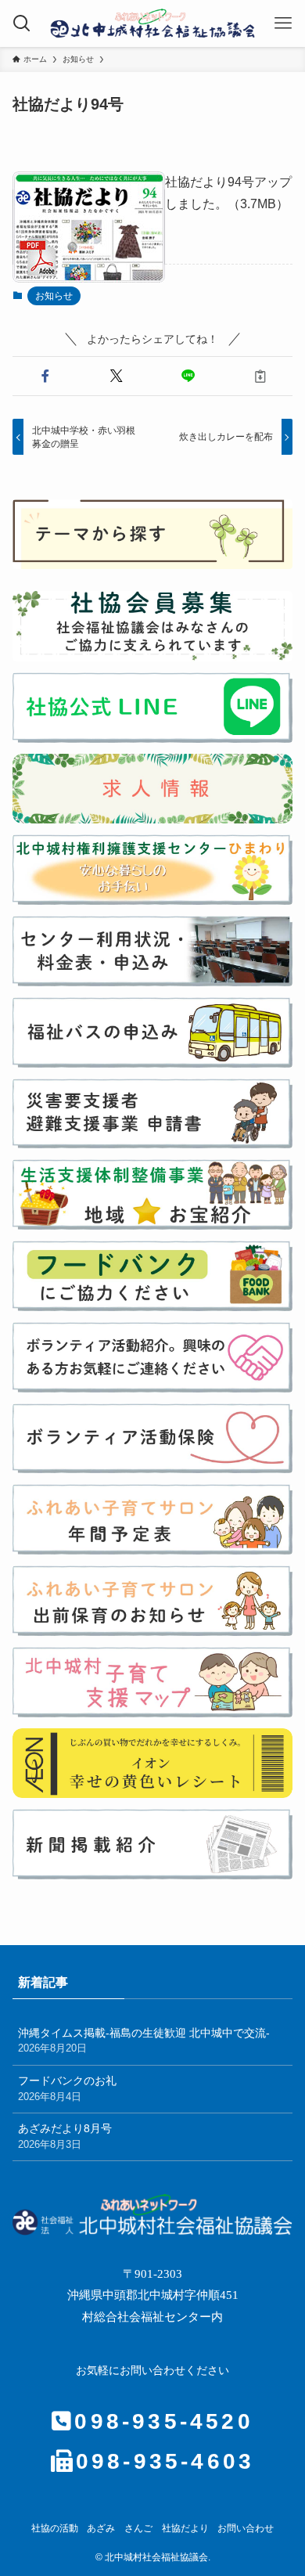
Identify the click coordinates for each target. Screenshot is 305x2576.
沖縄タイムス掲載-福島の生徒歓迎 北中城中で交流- (144, 2041)
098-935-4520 (163, 2421)
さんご (138, 2529)
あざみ (101, 2529)
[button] (45, 376)
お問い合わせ (246, 2529)
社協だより (185, 2529)
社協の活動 (55, 2529)
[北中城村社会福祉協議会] (152, 23)
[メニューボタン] (283, 23)
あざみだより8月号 (65, 2136)
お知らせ (54, 296)
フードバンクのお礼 (67, 2088)
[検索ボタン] (22, 23)
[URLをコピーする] (260, 376)
